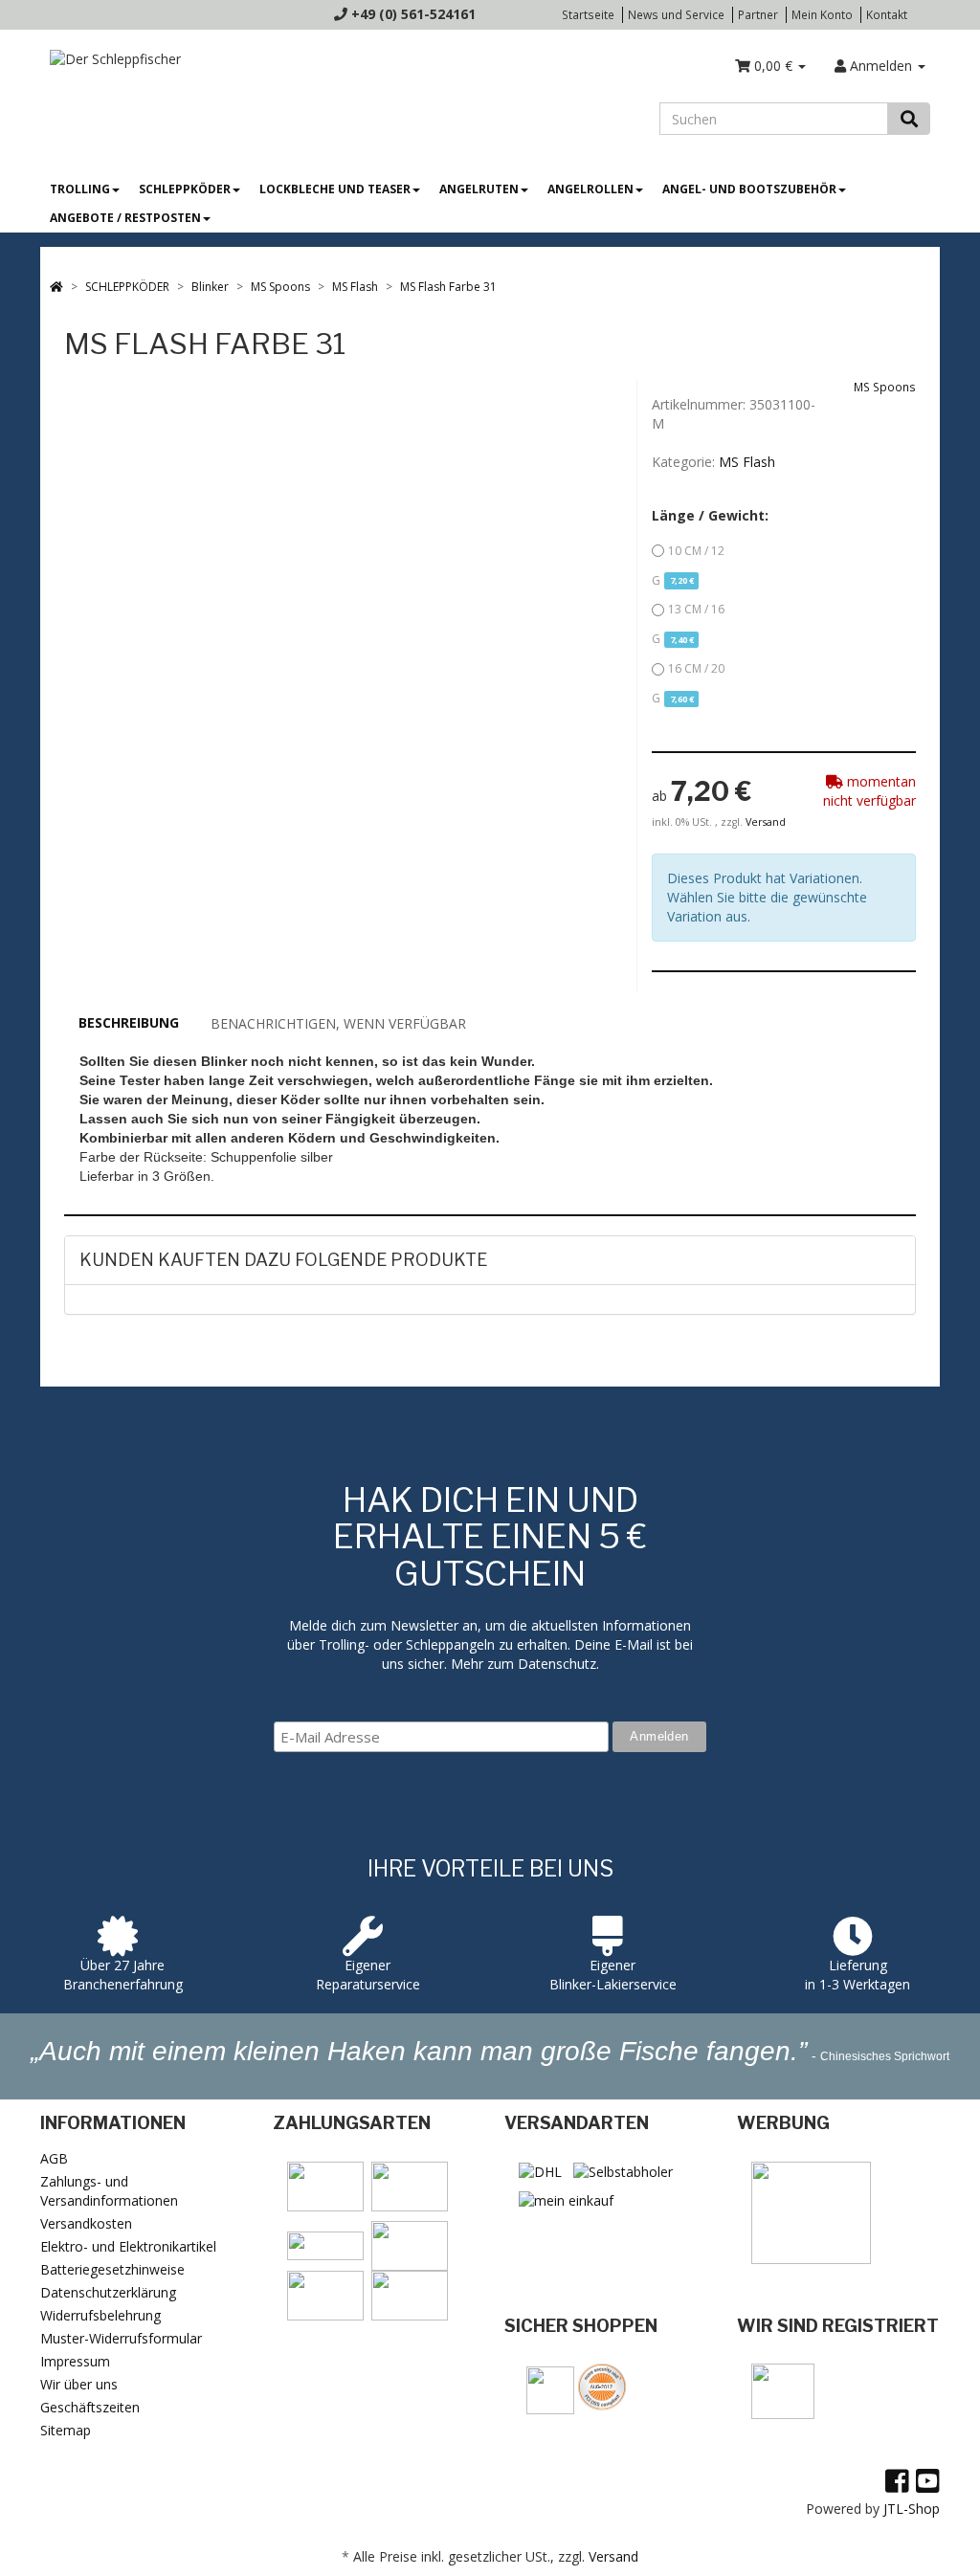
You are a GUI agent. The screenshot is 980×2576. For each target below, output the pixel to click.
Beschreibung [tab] (129, 1022)
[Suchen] (909, 119)
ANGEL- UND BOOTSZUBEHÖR (749, 189)
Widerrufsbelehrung (100, 2315)
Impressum (75, 2361)
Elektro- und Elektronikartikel (128, 2246)
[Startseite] (56, 287)
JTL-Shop (912, 2509)
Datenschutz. (558, 1664)
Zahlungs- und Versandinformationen (109, 2191)
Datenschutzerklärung (108, 2292)
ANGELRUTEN (479, 189)
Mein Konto (822, 14)
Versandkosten (86, 2223)
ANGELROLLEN (590, 189)
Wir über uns (79, 2384)
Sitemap (66, 2430)
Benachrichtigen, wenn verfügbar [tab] (338, 1023)
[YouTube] (928, 2480)
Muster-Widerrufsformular (121, 2338)
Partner (758, 14)
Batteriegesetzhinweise (112, 2269)
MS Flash (747, 462)
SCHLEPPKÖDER (185, 189)
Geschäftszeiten (90, 2407)
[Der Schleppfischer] (111, 58)
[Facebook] (897, 2480)
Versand (766, 822)
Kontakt (887, 14)
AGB (54, 2158)
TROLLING (80, 189)
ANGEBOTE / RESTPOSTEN (125, 218)
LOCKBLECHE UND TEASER (335, 189)
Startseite (588, 14)
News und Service (676, 14)
